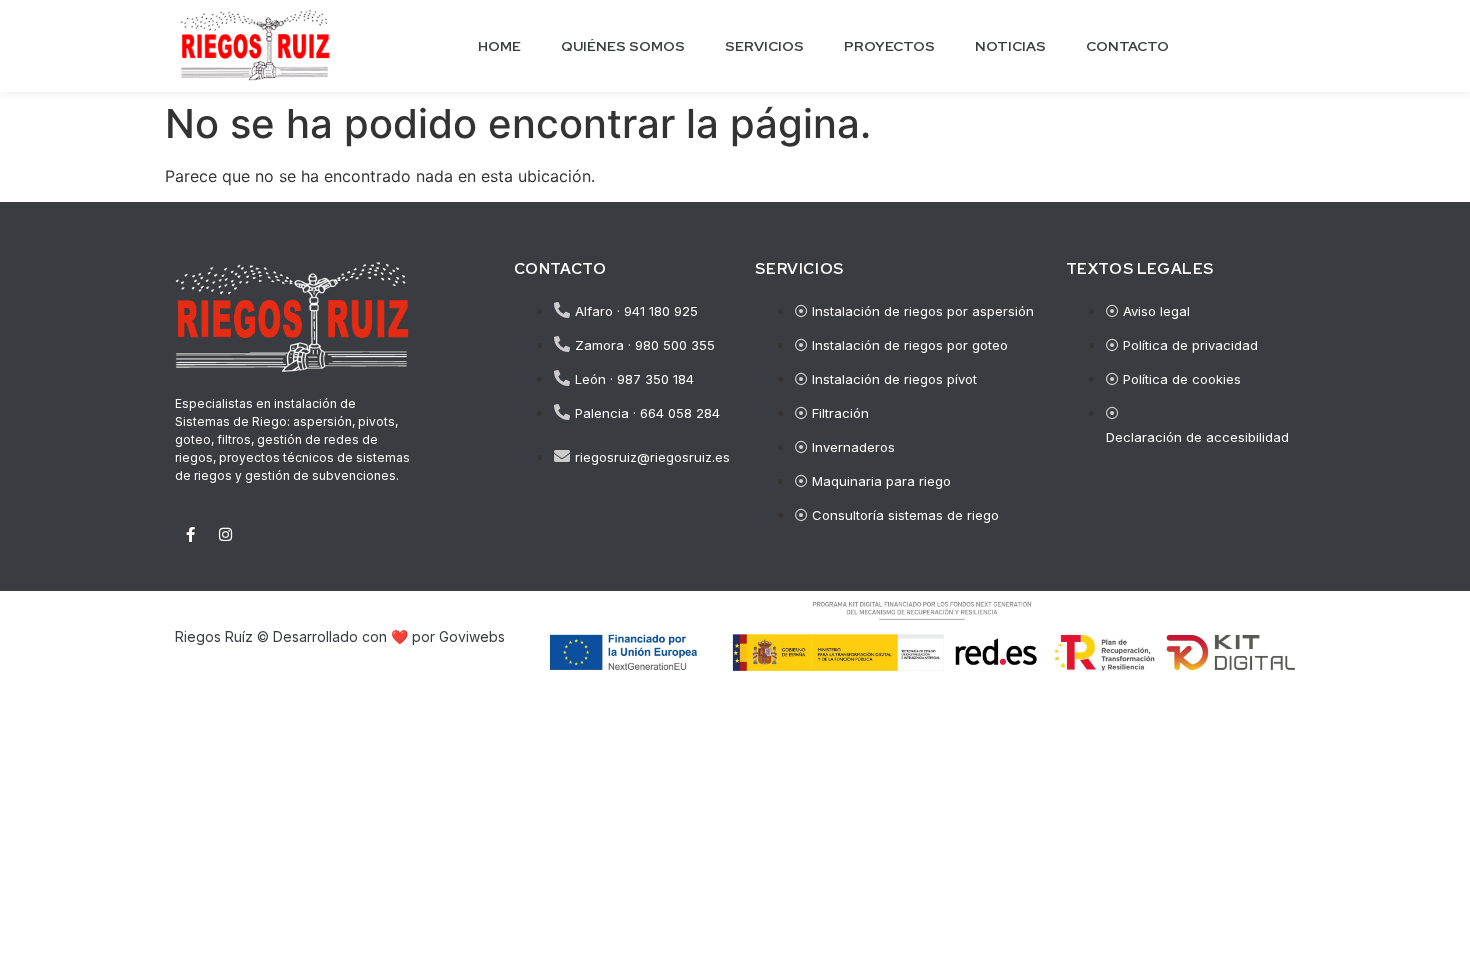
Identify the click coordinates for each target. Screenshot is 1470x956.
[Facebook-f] (190, 534)
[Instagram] (225, 534)
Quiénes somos (623, 46)
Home (499, 46)
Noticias (1010, 46)
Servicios (764, 46)
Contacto (1127, 46)
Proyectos (889, 46)
